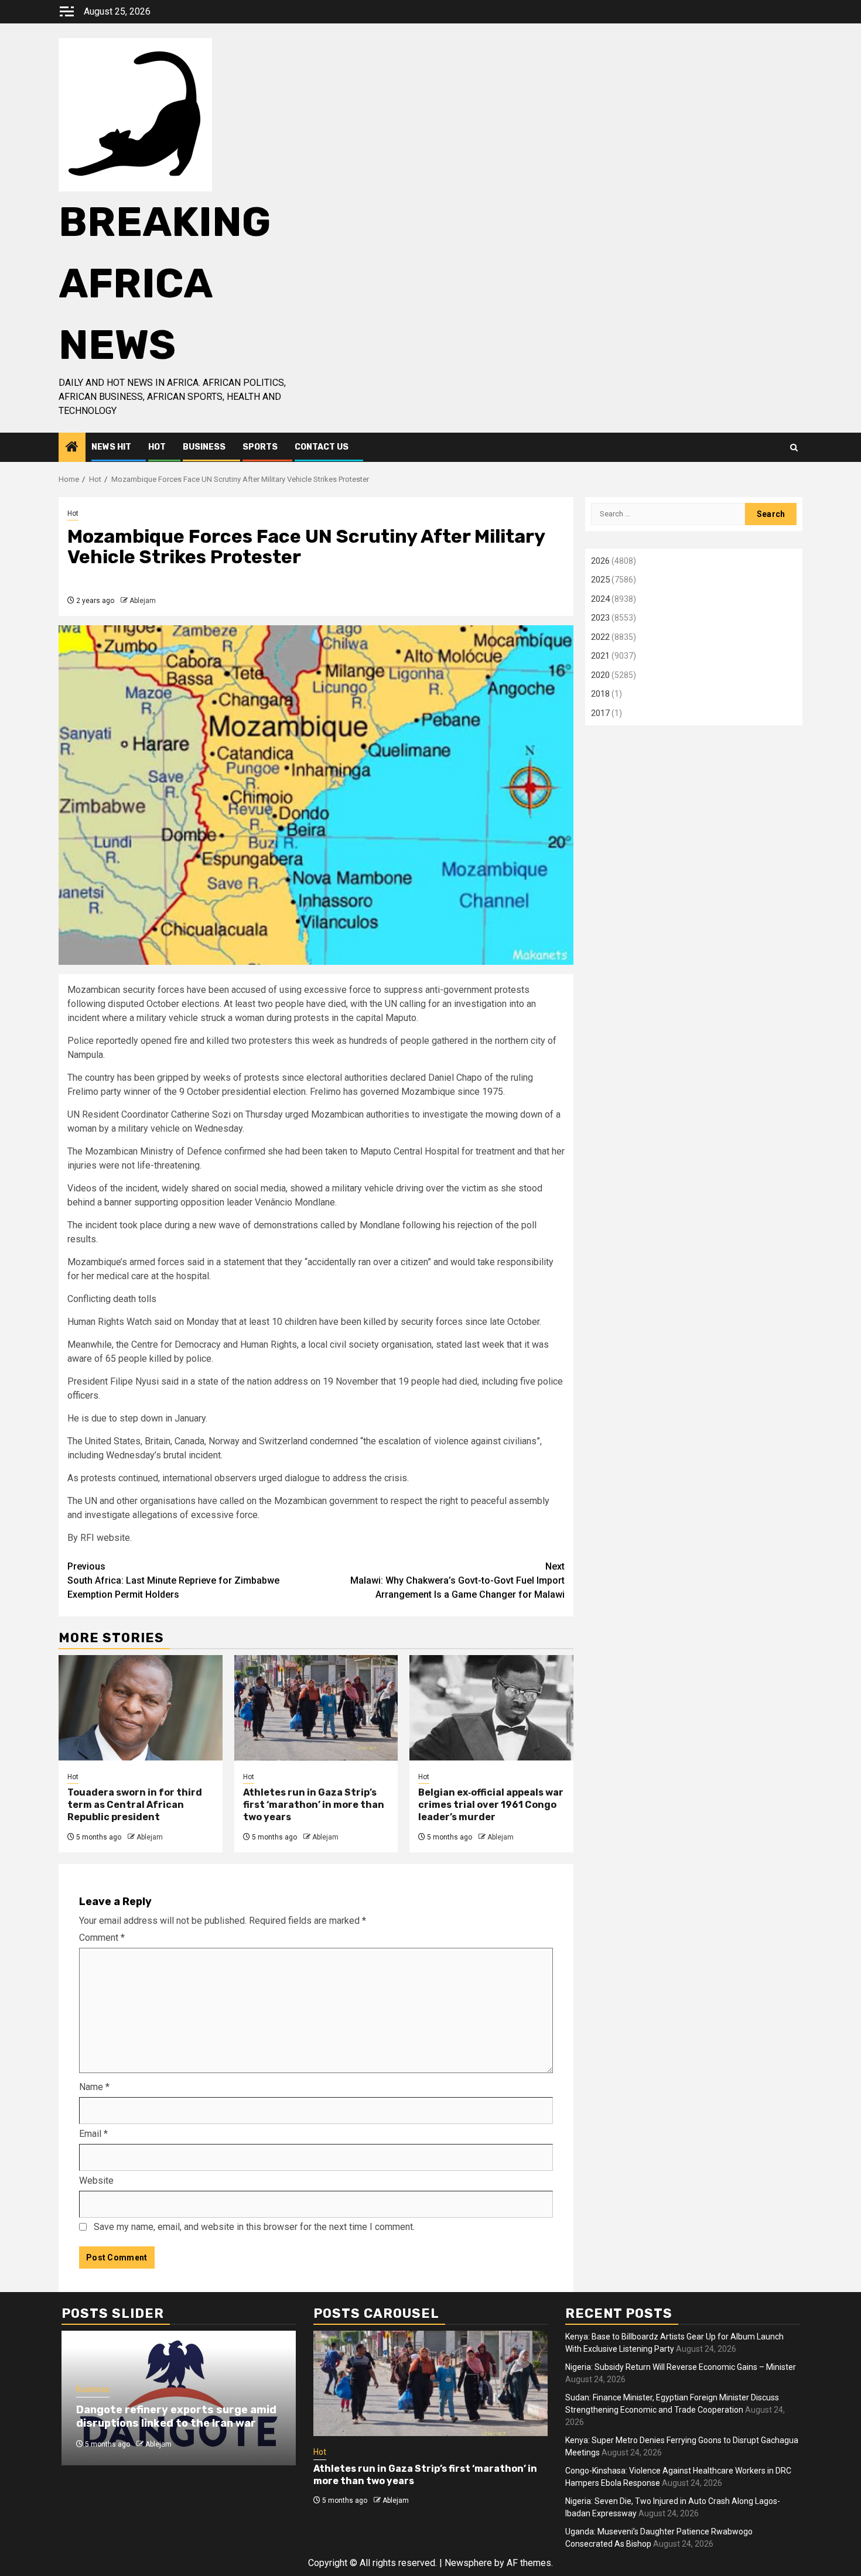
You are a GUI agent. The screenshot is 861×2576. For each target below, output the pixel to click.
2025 (600, 580)
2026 (600, 561)
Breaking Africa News (165, 284)
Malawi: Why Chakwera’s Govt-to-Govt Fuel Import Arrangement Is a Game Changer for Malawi (457, 1580)
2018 (600, 694)
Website (96, 2181)
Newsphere (468, 2563)
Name (94, 2087)
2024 (600, 599)
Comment (102, 1938)
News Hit (111, 447)
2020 (600, 675)
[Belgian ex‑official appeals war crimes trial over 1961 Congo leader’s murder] (491, 1708)
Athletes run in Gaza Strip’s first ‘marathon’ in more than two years (314, 1805)
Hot (157, 447)
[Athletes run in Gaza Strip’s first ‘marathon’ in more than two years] (316, 1708)
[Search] (794, 448)
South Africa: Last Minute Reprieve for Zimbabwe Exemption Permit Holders (173, 1580)
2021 (600, 656)
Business (204, 447)
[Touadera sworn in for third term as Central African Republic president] (141, 1708)
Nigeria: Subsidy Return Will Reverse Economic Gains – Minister (681, 2367)
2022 (600, 637)
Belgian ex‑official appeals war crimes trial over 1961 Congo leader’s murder (491, 1805)
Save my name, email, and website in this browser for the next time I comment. (254, 2227)
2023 (600, 618)
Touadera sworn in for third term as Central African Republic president (135, 1805)
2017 (600, 713)
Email (93, 2134)
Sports (260, 447)
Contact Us (322, 447)
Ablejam (143, 601)
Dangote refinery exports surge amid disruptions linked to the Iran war (176, 2416)
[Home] (72, 448)
